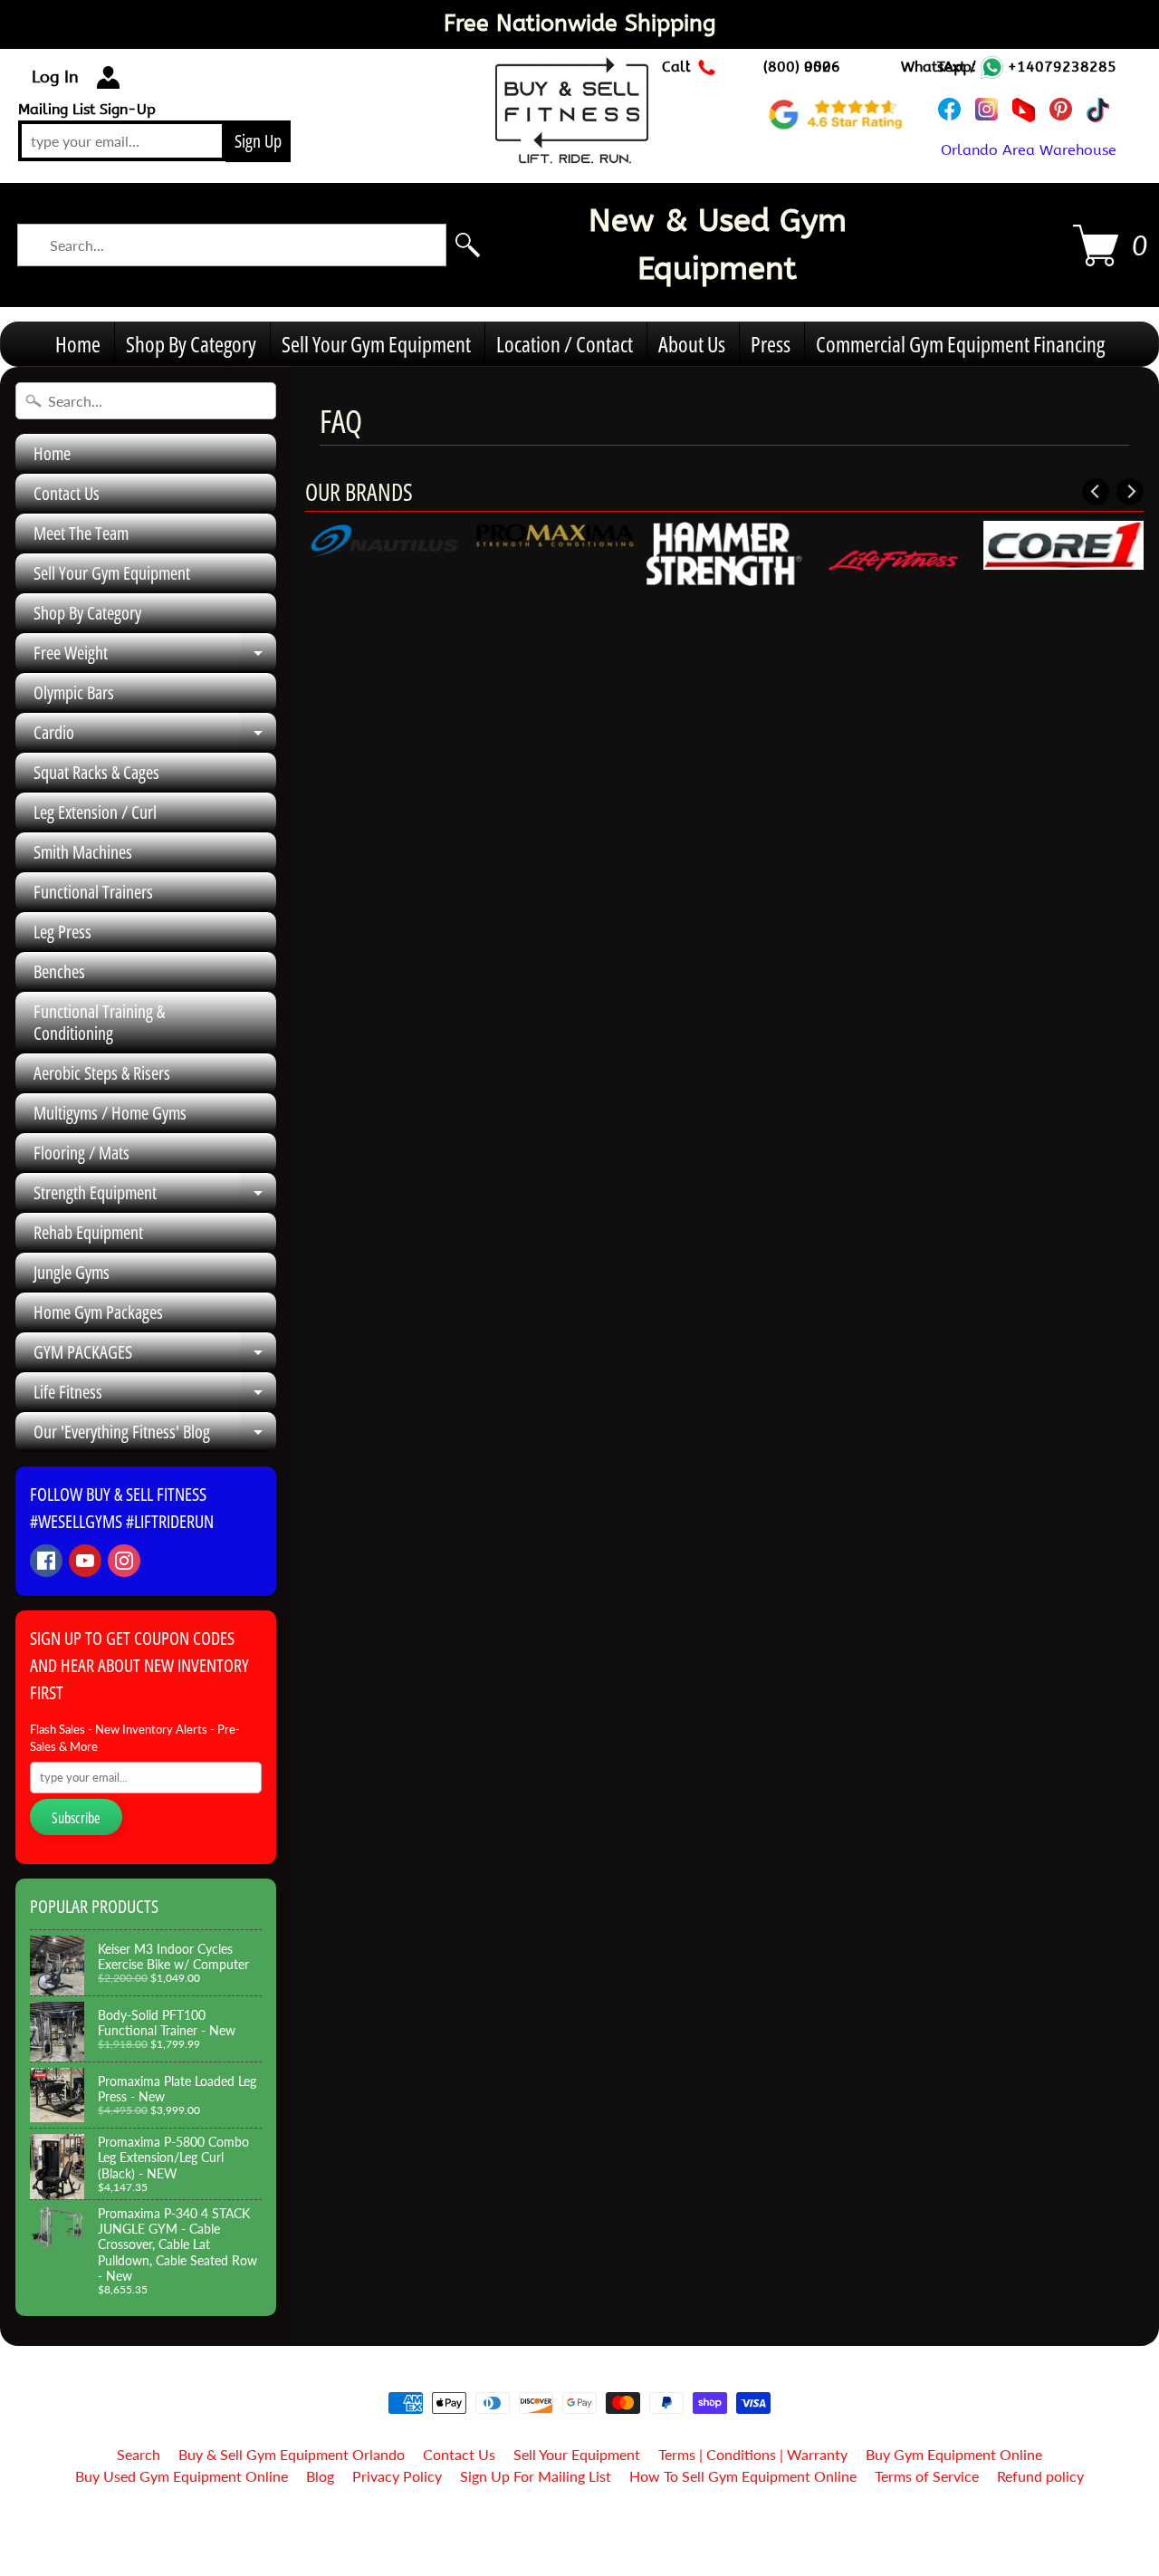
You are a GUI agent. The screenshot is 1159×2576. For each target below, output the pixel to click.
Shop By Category (191, 344)
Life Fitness (155, 1396)
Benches (59, 971)
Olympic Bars (74, 692)
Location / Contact (565, 344)
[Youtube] (85, 1561)
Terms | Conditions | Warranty (753, 2454)
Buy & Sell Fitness (573, 2523)
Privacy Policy (397, 2476)
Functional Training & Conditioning (99, 1022)
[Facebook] (46, 1561)
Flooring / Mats (81, 1153)
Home (78, 344)
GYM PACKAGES (155, 1356)
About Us (692, 344)
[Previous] (1096, 492)
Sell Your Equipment (577, 2454)
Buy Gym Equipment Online (954, 2454)
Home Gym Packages (98, 1312)
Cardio (155, 736)
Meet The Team (81, 533)
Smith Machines (83, 852)
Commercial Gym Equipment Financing (960, 344)
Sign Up (258, 141)
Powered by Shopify (580, 2538)
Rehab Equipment (88, 1232)
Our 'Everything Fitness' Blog (155, 1436)
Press (771, 344)
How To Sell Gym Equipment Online (743, 2476)
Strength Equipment (155, 1197)
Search (139, 2454)
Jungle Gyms (72, 1272)
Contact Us (67, 493)
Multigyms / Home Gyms (110, 1113)
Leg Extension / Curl (95, 812)
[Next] (1130, 492)
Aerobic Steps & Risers (102, 1073)
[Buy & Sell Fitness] (572, 153)
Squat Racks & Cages (96, 772)
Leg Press (62, 932)
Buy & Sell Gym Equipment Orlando (292, 2454)
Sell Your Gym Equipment (376, 344)
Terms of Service (927, 2476)
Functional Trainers (93, 892)
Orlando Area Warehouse (1029, 150)
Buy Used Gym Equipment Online (182, 2476)
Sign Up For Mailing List (536, 2476)
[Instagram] (124, 1561)
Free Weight (155, 657)
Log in (55, 77)
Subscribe (76, 1818)
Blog (320, 2476)
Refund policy (1040, 2476)
